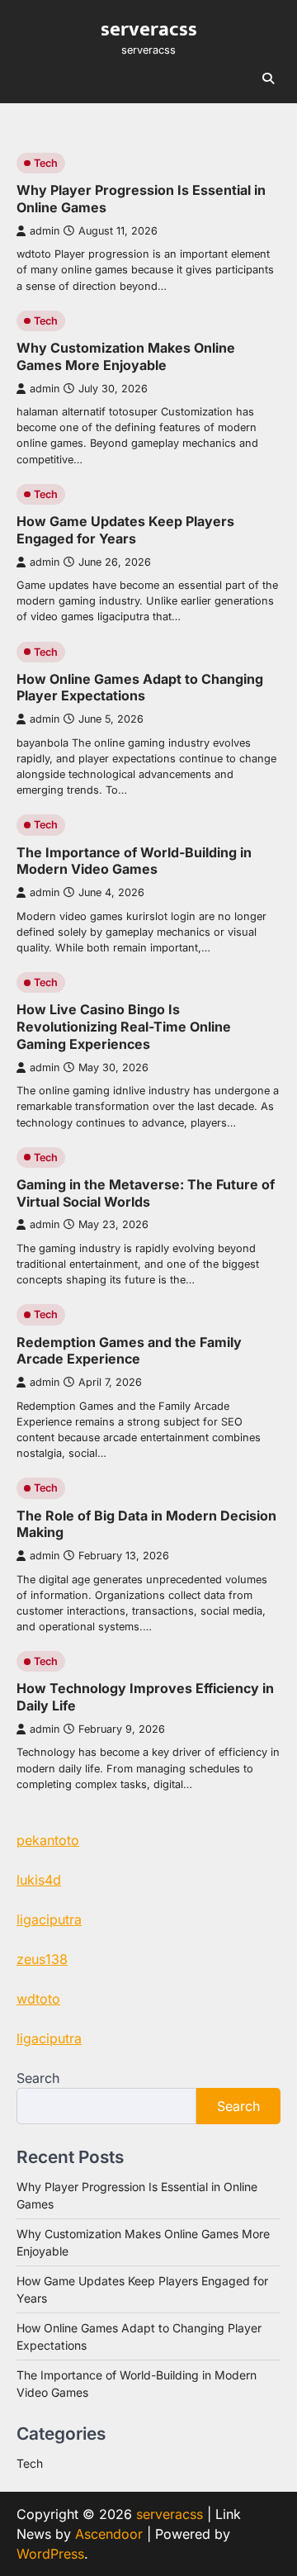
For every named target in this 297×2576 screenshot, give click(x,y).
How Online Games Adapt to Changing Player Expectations (140, 688)
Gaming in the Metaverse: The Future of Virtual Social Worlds (146, 1193)
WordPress (50, 2554)
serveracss (149, 29)
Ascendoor (109, 2534)
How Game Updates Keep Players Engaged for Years (125, 530)
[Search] (268, 78)
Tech (46, 163)
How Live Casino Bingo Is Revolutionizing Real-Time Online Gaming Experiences (124, 1027)
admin (45, 231)
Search (38, 2078)
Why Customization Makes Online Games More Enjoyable (126, 356)
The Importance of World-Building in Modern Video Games (134, 861)
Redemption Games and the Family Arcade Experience (129, 1351)
